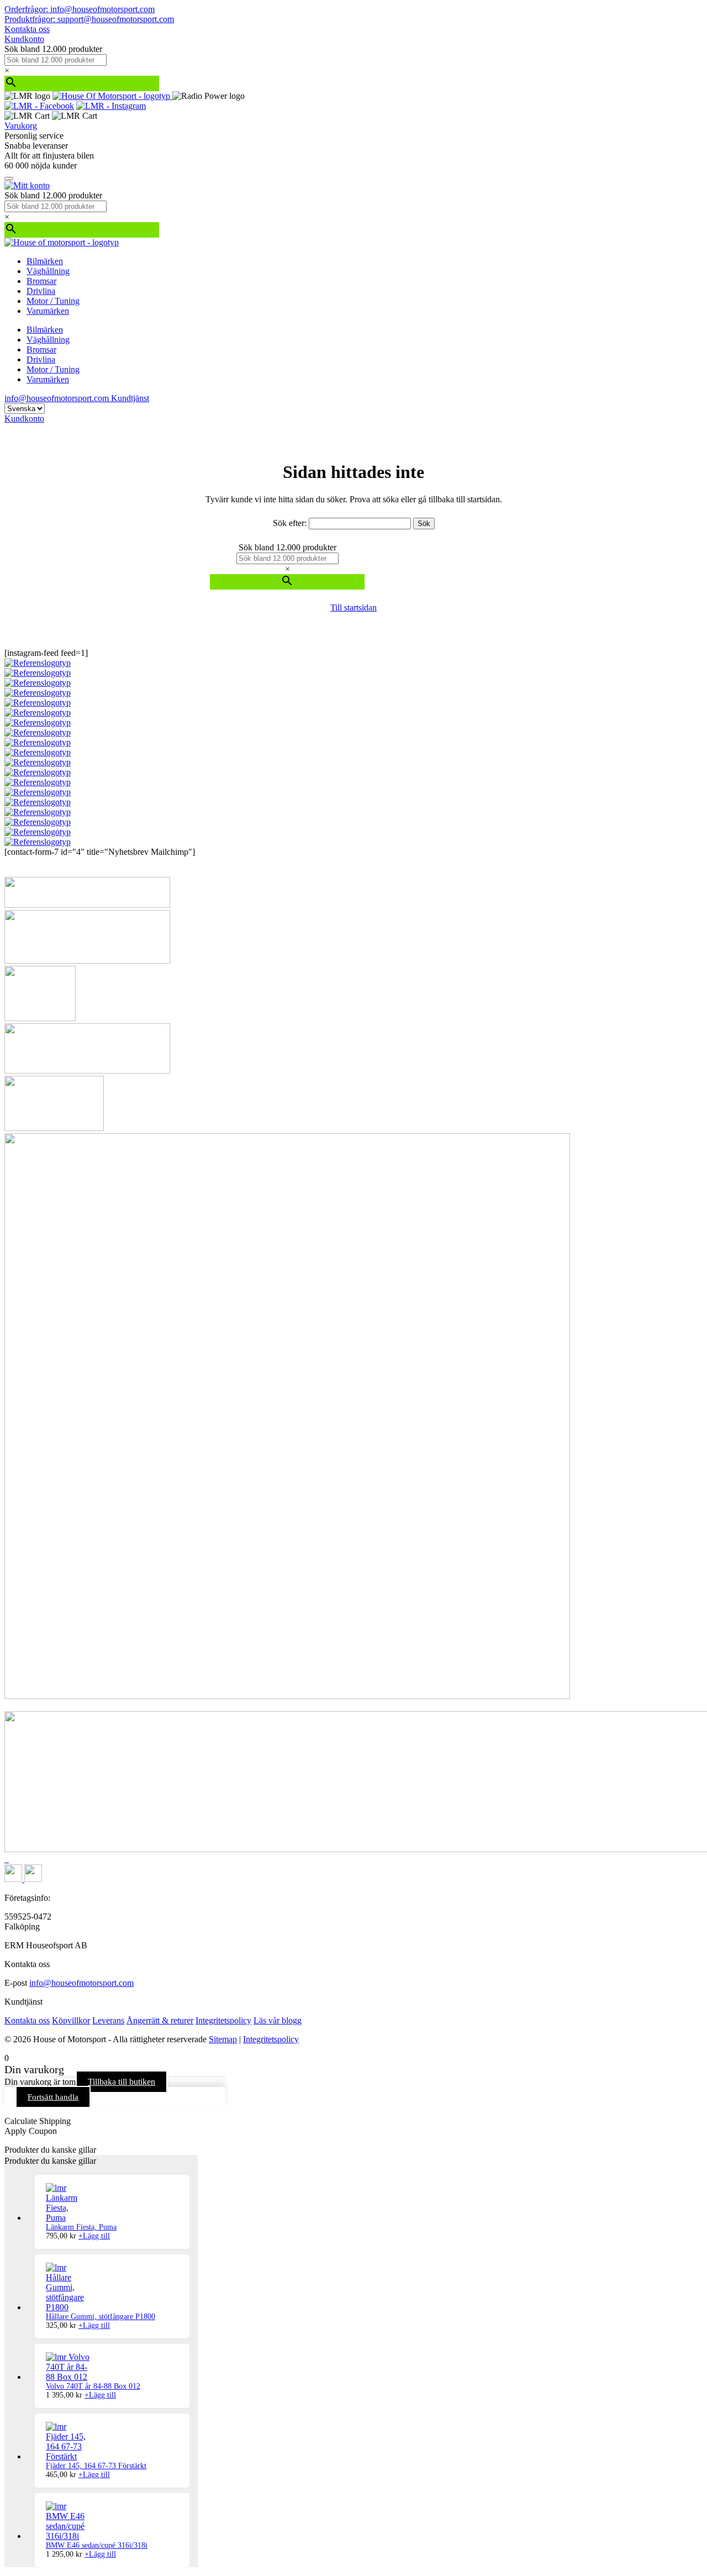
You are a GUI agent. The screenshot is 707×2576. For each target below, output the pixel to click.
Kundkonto (24, 39)
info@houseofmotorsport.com (81, 1983)
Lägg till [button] (94, 2236)
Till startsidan (353, 608)
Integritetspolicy (223, 2020)
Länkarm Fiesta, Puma (81, 2227)
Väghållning (48, 271)
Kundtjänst (130, 398)
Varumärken (48, 311)
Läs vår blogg (278, 2020)
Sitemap (223, 2039)
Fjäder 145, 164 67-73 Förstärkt (96, 2466)
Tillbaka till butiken (122, 2082)
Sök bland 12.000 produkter (53, 49)
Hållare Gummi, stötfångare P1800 (101, 2317)
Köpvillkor (71, 2020)
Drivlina (41, 291)
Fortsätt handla (53, 2097)
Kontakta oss (27, 29)
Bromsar (41, 281)
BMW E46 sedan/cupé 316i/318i (97, 2545)
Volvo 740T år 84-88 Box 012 (93, 2386)
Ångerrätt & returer (160, 2020)
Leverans (108, 2020)
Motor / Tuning (53, 301)
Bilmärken (45, 261)
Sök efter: (290, 523)
